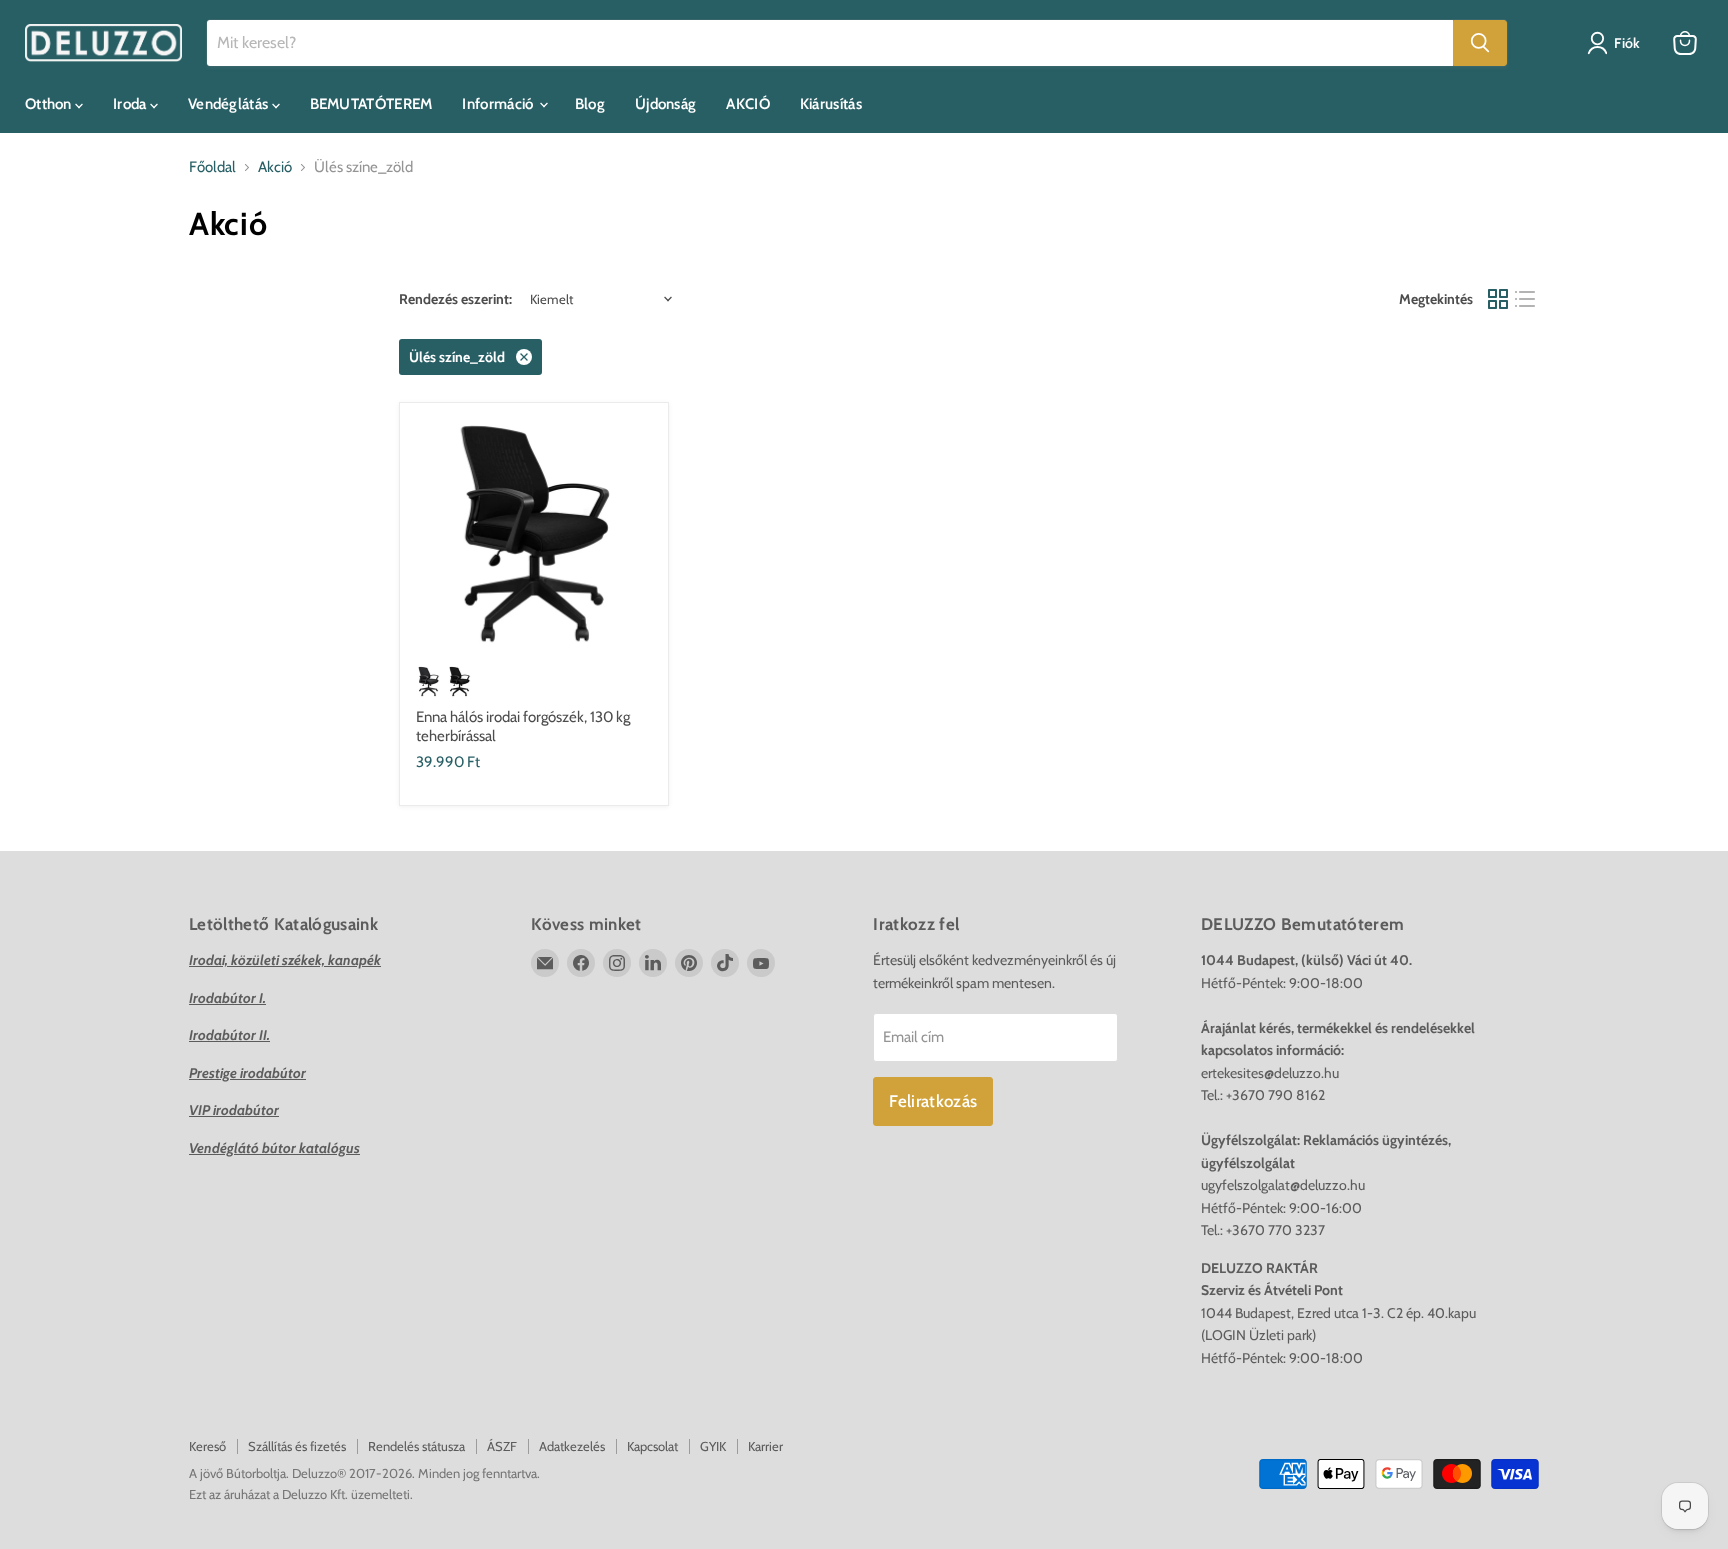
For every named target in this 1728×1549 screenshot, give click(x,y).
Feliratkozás (933, 1101)
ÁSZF (502, 1446)
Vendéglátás (230, 104)
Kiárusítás (831, 104)
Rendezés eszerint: (455, 299)
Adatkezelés (572, 1446)
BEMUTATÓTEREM (371, 104)
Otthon (50, 104)
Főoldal (212, 167)
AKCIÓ (748, 104)
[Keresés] (1480, 43)
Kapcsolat (652, 1446)
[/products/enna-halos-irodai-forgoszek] (534, 537)
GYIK (713, 1446)
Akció (275, 167)
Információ (499, 104)
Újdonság (665, 104)
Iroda (131, 104)
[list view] (1526, 299)
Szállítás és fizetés (297, 1446)
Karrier (765, 1446)
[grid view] (1498, 299)
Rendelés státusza (416, 1446)
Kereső (207, 1446)
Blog (590, 104)
